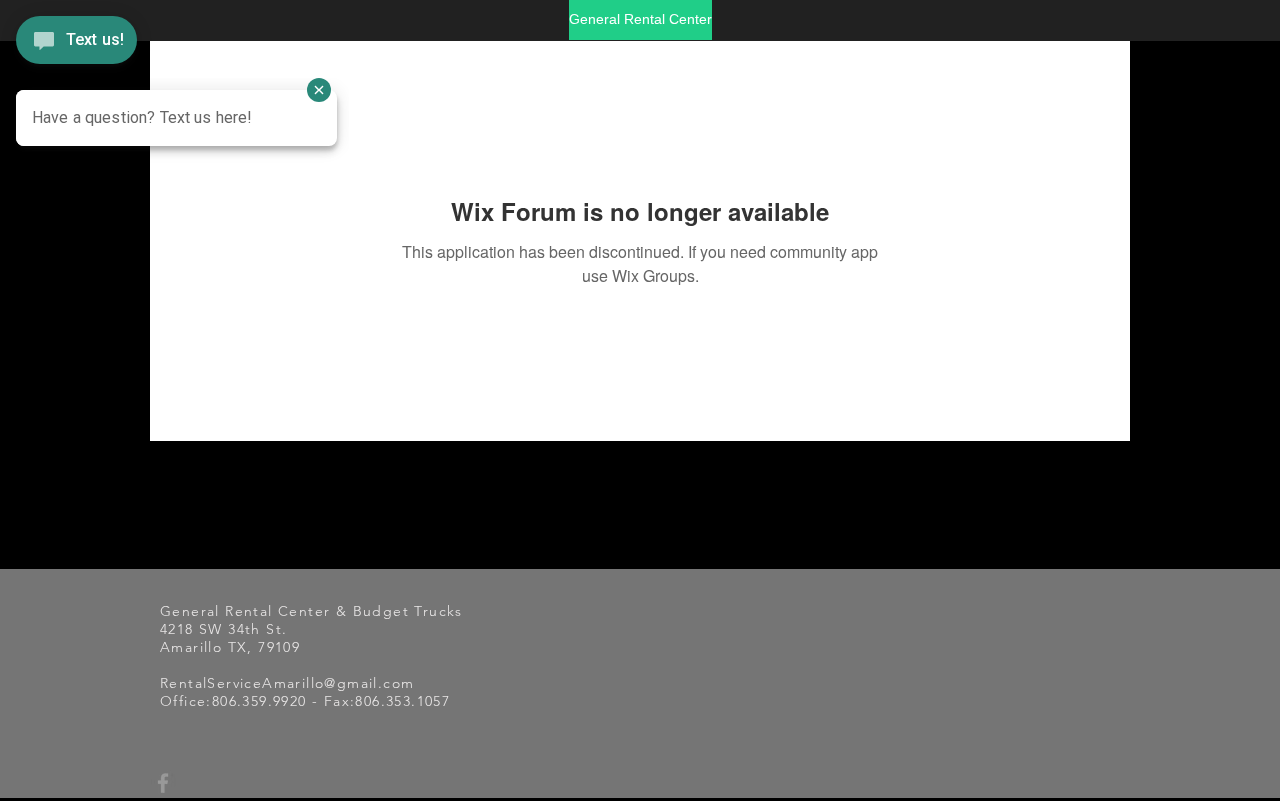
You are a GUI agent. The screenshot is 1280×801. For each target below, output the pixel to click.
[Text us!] (76, 39)
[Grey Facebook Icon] (163, 783)
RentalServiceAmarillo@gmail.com (287, 683)
